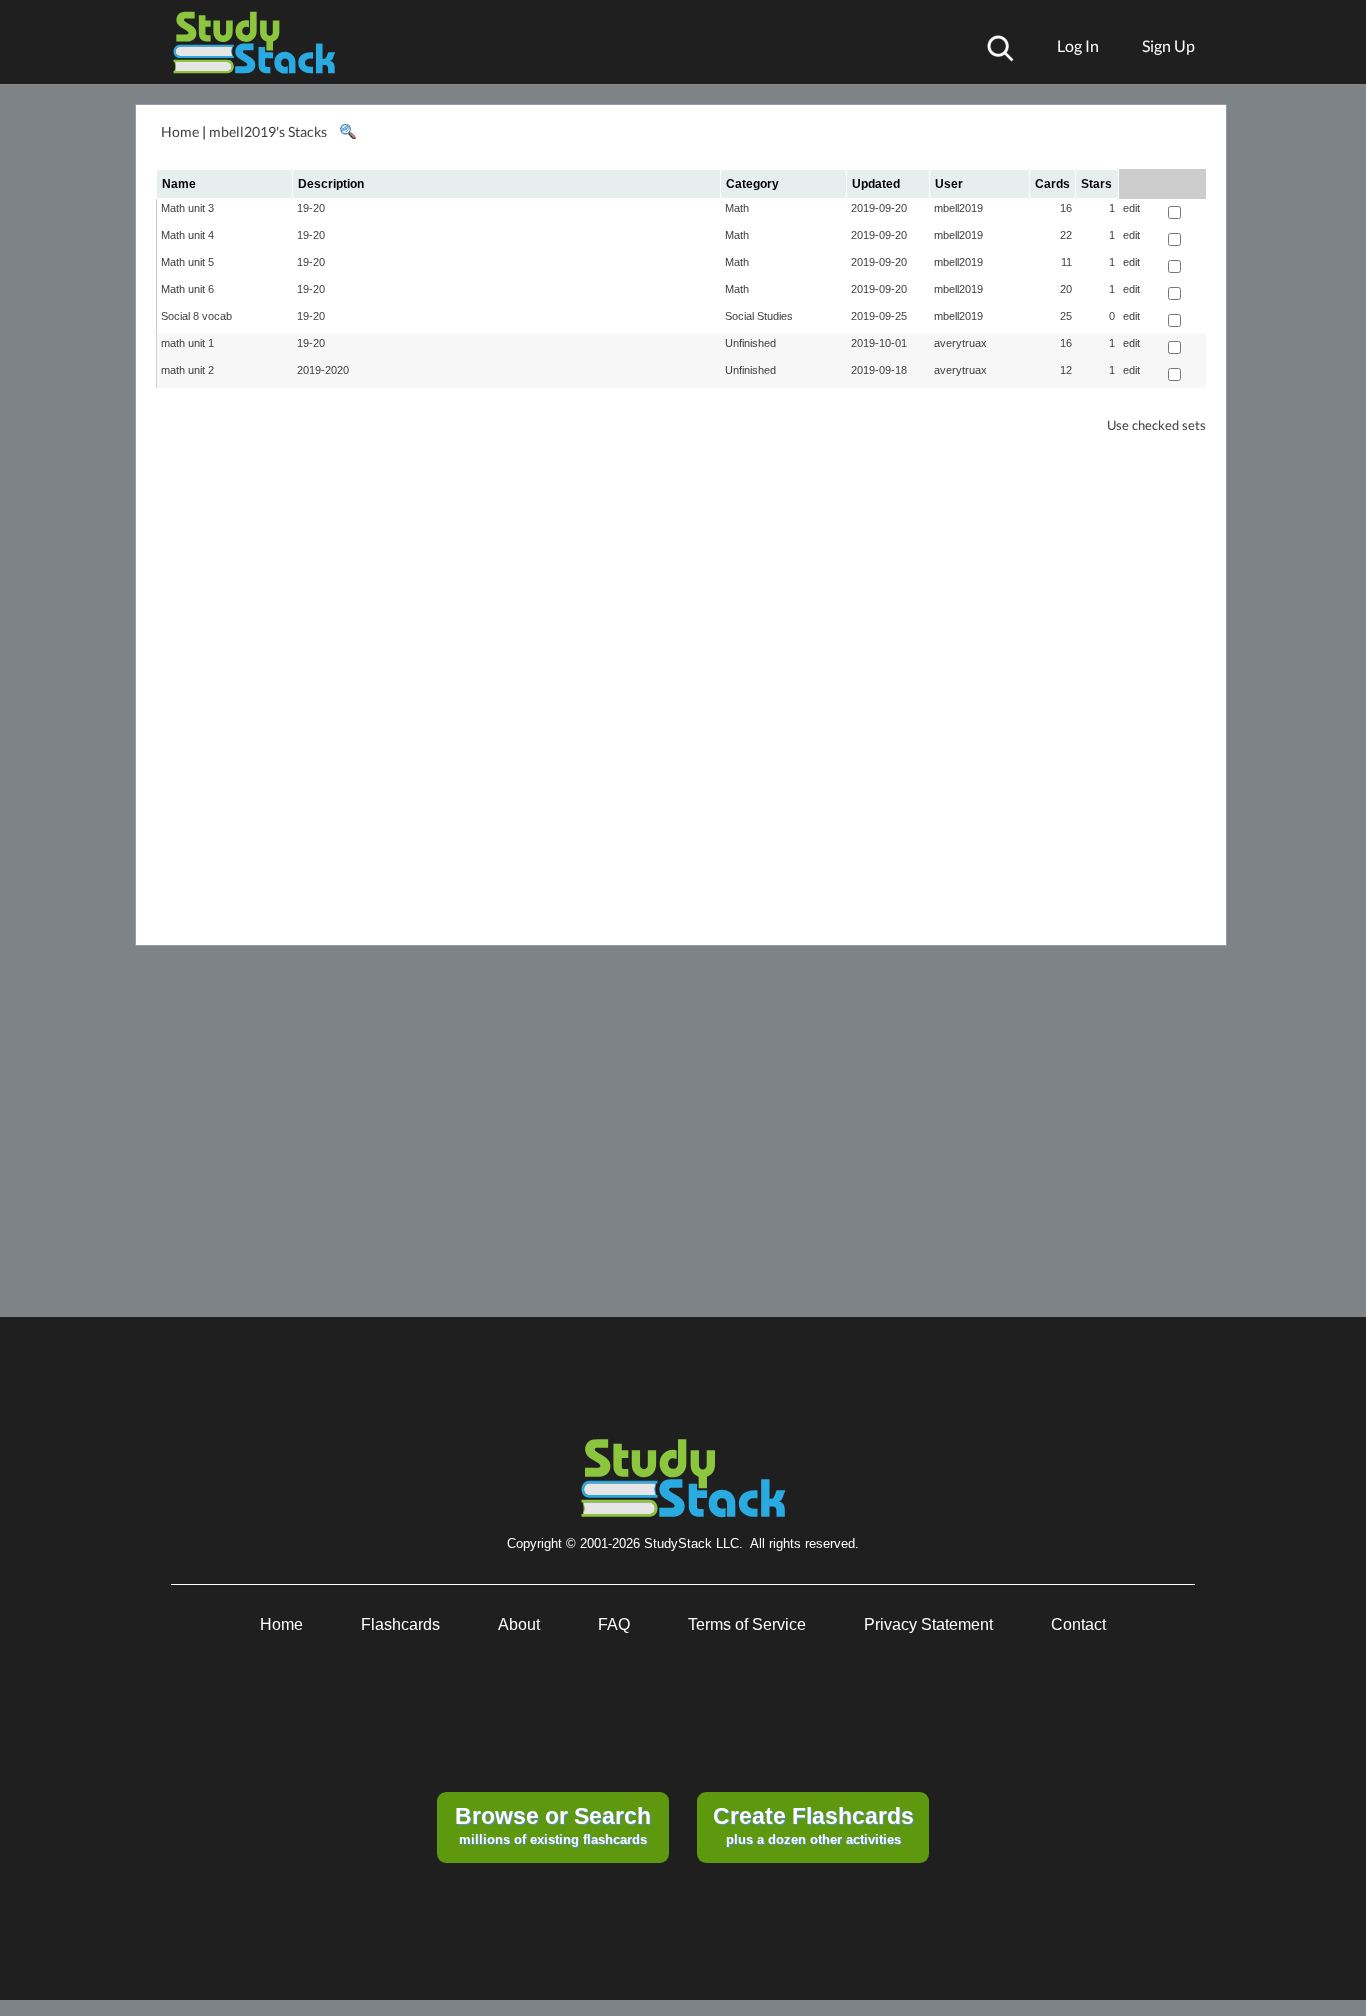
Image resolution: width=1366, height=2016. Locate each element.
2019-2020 (323, 370)
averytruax (960, 343)
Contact (1078, 1624)
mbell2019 (958, 208)
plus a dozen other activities (813, 1825)
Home (180, 131)
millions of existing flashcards (553, 1825)
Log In (1078, 45)
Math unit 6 (187, 289)
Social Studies (759, 316)
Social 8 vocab (196, 316)
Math (737, 208)
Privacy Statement (928, 1624)
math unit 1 (187, 343)
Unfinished (750, 343)
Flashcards (400, 1624)
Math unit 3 (187, 208)
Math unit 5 (187, 262)
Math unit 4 (187, 235)
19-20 (311, 208)
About (519, 1624)
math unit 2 (187, 370)
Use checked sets (1156, 425)
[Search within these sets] (347, 132)
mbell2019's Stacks (268, 131)
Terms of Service (747, 1624)
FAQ (614, 1624)
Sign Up (1168, 45)
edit (1131, 208)
